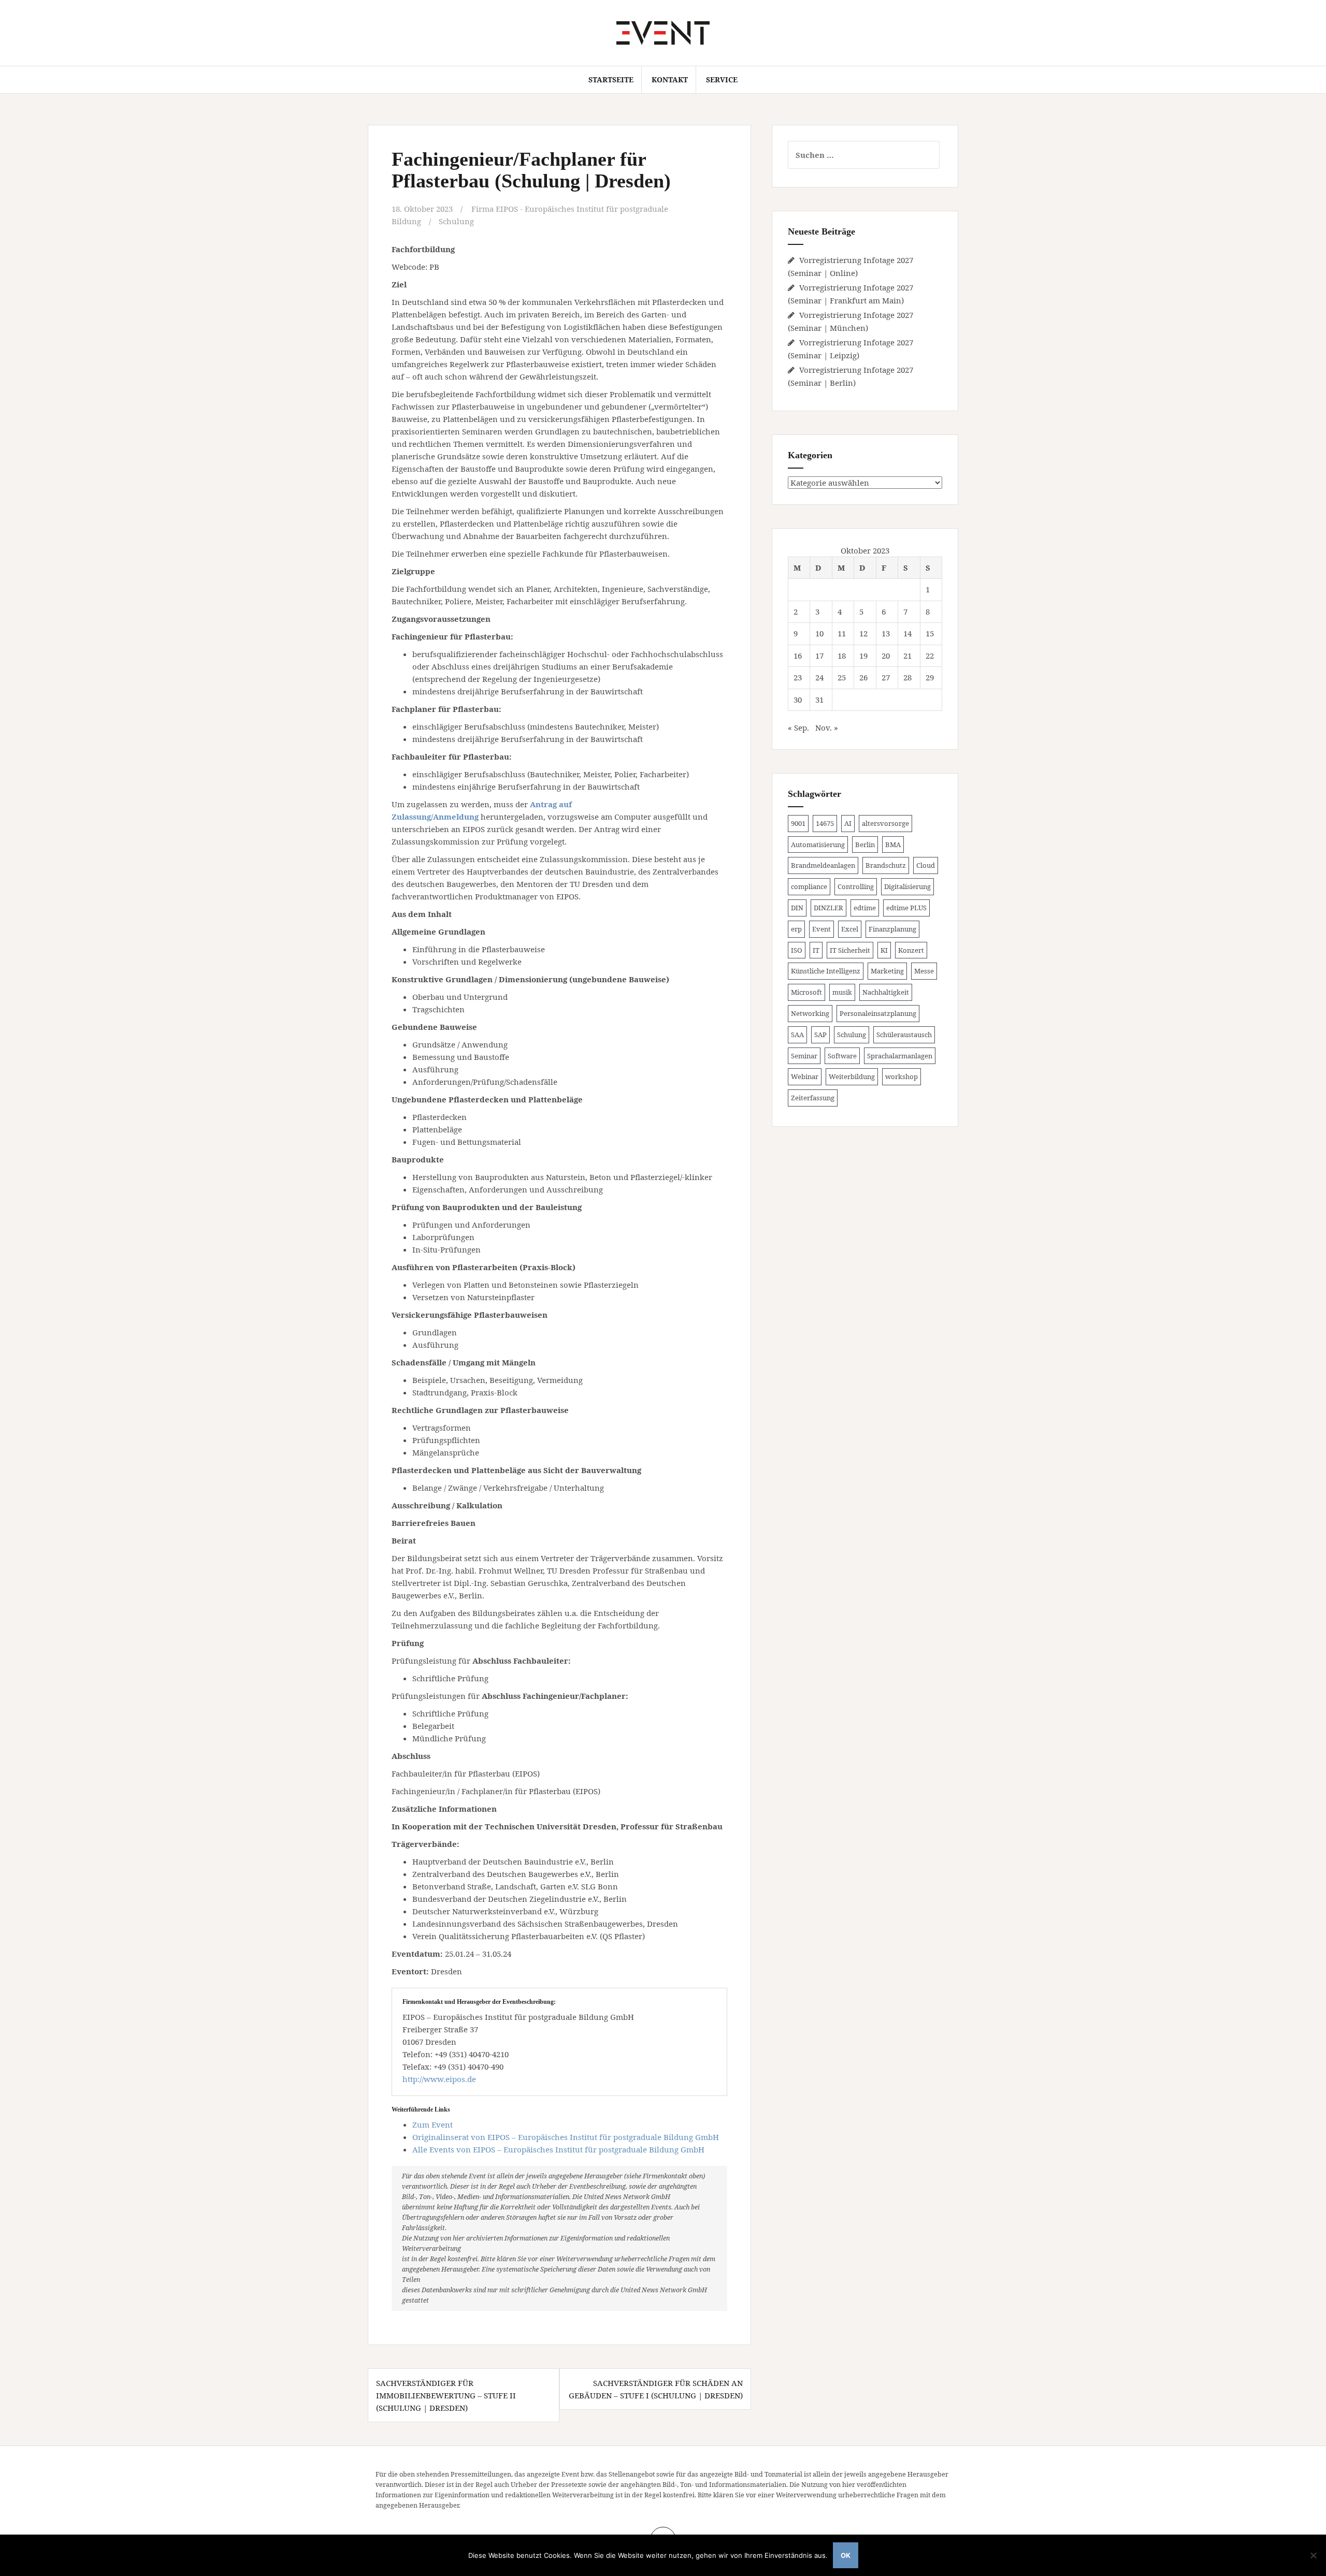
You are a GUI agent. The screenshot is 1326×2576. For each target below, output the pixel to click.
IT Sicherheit (850, 950)
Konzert (911, 950)
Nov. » (827, 727)
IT (816, 950)
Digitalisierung (907, 886)
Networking (810, 1013)
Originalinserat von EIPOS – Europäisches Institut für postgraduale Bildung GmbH (566, 2137)
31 (819, 700)
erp (796, 929)
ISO (797, 950)
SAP (820, 1035)
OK (846, 2555)
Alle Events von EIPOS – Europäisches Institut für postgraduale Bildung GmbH (558, 2149)
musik (842, 992)
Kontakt (670, 79)
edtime (865, 908)
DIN (797, 908)
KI (884, 950)
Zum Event (433, 2124)
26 (863, 677)
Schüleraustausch (904, 1035)
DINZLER (828, 908)
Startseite (611, 79)
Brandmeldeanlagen (823, 865)
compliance (809, 886)
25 (842, 677)
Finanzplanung (892, 929)
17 (819, 656)
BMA (893, 845)
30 (798, 700)
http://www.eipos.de (439, 2079)
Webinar (805, 1076)
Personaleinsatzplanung (878, 1013)
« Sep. (798, 727)
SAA (797, 1035)
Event (821, 929)
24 (819, 677)
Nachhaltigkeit (886, 992)
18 (842, 656)
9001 (798, 823)
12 (863, 633)
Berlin (865, 845)
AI (848, 823)
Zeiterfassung (813, 1098)
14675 (825, 823)
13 (886, 633)
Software (842, 1056)
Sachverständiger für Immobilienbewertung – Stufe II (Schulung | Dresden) (446, 2395)
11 (842, 633)
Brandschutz (886, 865)
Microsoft (806, 992)
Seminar (804, 1056)
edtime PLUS (906, 908)
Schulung (456, 221)
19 (863, 656)
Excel (850, 929)
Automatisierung (818, 845)
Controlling (856, 886)
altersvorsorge (885, 823)
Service (722, 79)
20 (886, 656)
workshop (902, 1076)
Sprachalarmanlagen (900, 1056)
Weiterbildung (852, 1076)
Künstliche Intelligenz (826, 971)
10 (819, 633)
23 (798, 677)
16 (798, 656)
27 (886, 677)
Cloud (926, 865)
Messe (924, 971)
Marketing (887, 971)
